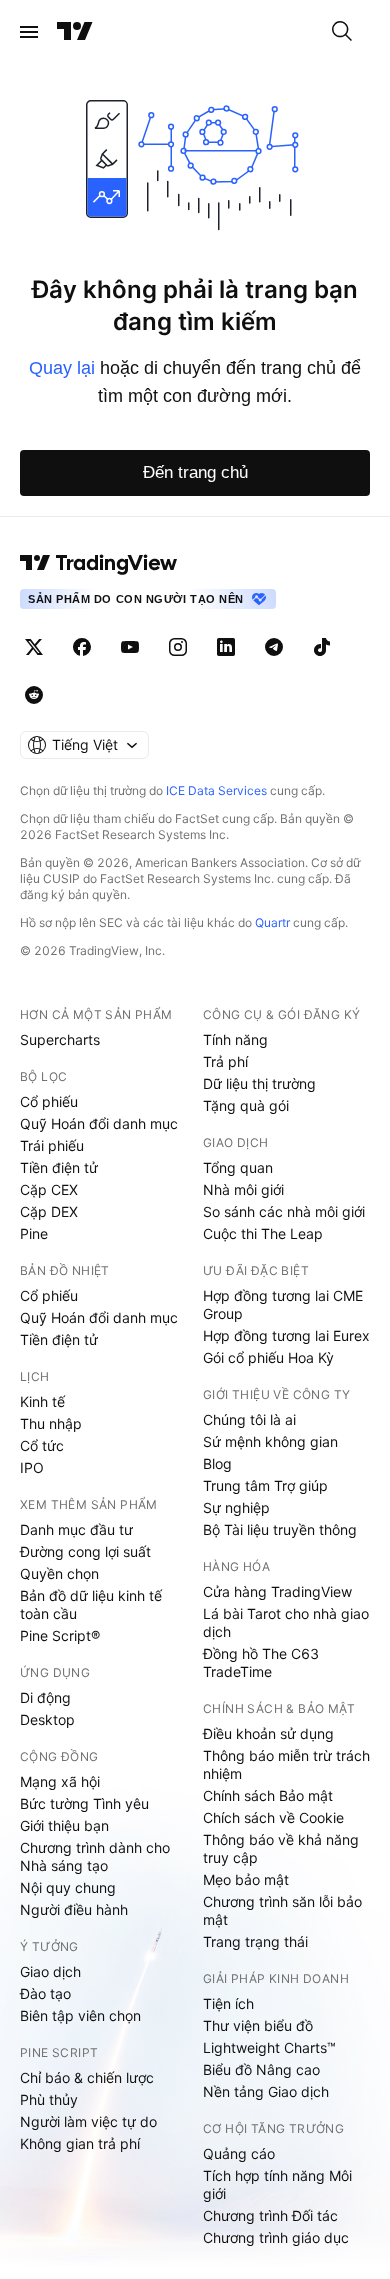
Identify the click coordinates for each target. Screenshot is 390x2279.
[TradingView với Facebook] (82, 647)
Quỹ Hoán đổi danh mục (99, 1123)
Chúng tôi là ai (249, 1419)
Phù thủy (49, 2099)
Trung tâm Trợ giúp (265, 1485)
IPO (32, 1467)
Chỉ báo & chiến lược (87, 2077)
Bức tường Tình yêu (84, 1803)
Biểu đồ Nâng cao (261, 2069)
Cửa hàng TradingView (277, 1591)
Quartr (272, 922)
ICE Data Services (216, 790)
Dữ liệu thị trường (259, 1083)
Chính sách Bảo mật (268, 1795)
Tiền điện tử (59, 1167)
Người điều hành (74, 1909)
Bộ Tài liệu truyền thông (280, 1529)
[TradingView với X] (34, 647)
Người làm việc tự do (88, 2121)
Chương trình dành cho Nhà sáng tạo (95, 1856)
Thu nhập (51, 1423)
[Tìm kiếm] (342, 32)
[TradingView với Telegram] (274, 647)
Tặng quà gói (246, 1105)
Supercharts (60, 1039)
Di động (45, 1697)
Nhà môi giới (243, 1189)
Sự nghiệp (236, 1507)
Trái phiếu (52, 1145)
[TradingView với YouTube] (130, 647)
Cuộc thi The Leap (263, 1233)
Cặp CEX (49, 1189)
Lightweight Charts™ (269, 2047)
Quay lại (62, 368)
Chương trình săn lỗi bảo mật (282, 1910)
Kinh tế (42, 1401)
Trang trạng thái (255, 1941)
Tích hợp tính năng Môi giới (277, 2184)
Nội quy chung (68, 1887)
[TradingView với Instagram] (178, 647)
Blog (217, 1463)
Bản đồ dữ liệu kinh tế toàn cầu (91, 1604)
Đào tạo (45, 1993)
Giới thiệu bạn (64, 1825)
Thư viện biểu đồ (258, 2025)
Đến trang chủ (195, 472)
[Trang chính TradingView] (75, 32)
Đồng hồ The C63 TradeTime (261, 1662)
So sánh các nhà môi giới (284, 1211)
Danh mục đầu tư (76, 1529)
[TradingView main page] (99, 563)
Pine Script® (60, 1635)
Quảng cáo (239, 2153)
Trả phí (225, 1061)
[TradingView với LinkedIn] (226, 647)
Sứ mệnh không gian (270, 1441)
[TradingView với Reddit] (34, 695)
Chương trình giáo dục (276, 2237)
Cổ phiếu (49, 1101)
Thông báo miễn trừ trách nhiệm (286, 1764)
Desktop (47, 1719)
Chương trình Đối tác (270, 2215)
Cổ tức (42, 1445)
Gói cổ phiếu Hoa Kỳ (268, 1357)
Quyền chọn (59, 1573)
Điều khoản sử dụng (268, 1733)
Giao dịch (50, 1971)
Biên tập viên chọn (80, 2015)
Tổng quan (238, 1167)
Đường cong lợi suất (85, 1551)
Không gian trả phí (80, 2143)
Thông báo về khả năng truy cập (281, 1848)
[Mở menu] (29, 32)
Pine (34, 1233)
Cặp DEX (49, 1211)
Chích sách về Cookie (273, 1817)
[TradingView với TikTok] (322, 647)
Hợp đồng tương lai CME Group (283, 1304)
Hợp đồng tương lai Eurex (286, 1335)
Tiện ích (228, 2003)
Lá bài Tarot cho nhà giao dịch (286, 1622)
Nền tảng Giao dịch (266, 2091)
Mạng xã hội (60, 1781)
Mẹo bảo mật (246, 1879)
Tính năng (235, 1039)
